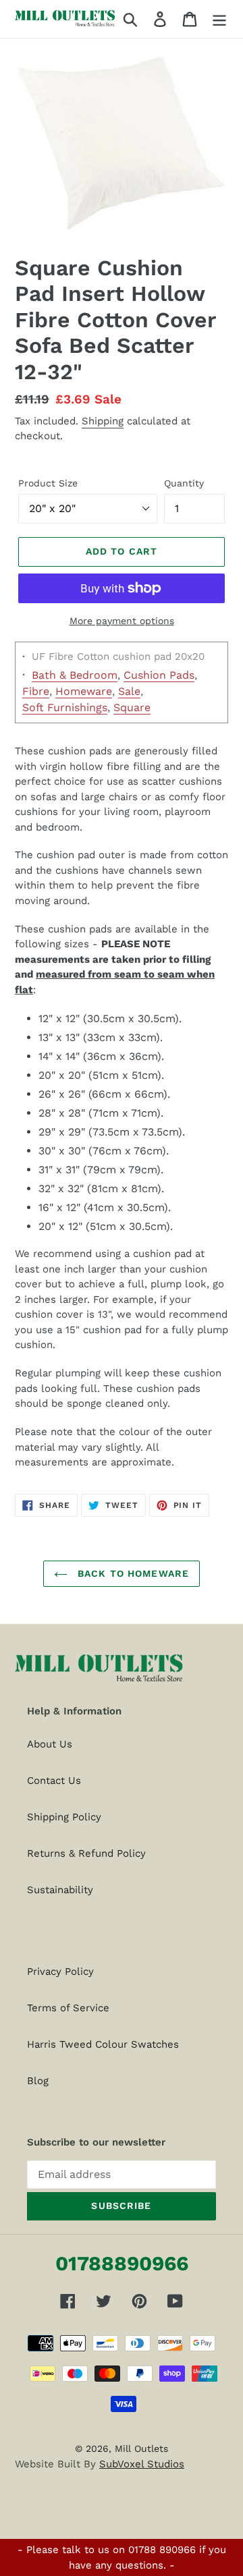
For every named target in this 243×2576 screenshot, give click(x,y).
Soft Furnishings (65, 707)
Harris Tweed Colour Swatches (103, 2044)
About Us (50, 1744)
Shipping (103, 421)
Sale (129, 691)
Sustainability (60, 1890)
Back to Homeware (132, 1573)
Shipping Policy (64, 1817)
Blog (38, 2081)
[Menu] (219, 19)
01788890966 (122, 2263)
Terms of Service (68, 2008)
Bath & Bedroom (75, 675)
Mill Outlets (141, 2448)
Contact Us (54, 1781)
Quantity (184, 483)
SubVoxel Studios (142, 2464)
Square (132, 707)
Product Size (48, 483)
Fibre (36, 691)
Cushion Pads (159, 675)
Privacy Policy (60, 1971)
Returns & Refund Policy (86, 1853)
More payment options (122, 621)
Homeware (84, 691)
